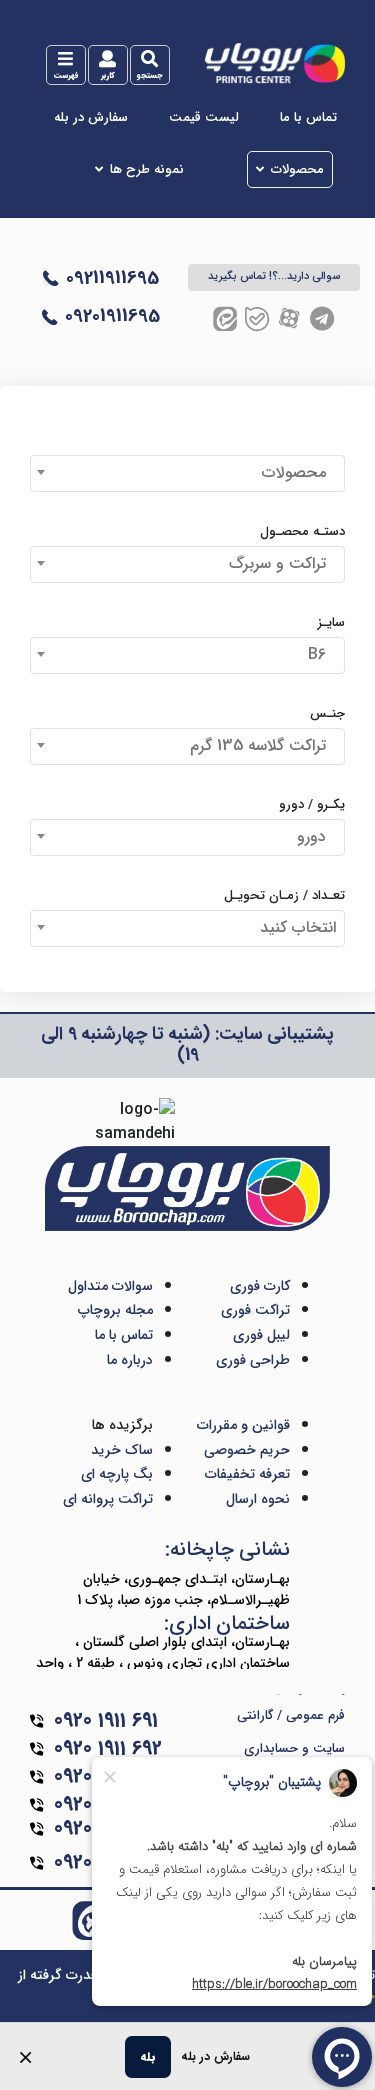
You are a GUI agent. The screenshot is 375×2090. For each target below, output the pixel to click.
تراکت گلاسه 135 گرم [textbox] (263, 745)
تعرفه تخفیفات (247, 1474)
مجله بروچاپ (115, 1310)
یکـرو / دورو (312, 805)
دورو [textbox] (316, 836)
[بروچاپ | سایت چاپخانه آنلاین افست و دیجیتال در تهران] (274, 62)
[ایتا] (225, 318)
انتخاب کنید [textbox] (298, 927)
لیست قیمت (204, 118)
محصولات (297, 170)
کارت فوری (260, 1286)
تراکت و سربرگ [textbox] (282, 563)
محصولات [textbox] (299, 472)
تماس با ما (308, 118)
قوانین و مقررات (243, 1425)
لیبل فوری (261, 1335)
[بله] (257, 318)
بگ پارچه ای (117, 1474)
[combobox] (187, 473)
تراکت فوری (255, 1310)
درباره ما (130, 1360)
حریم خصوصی (247, 1450)
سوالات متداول (110, 1286)
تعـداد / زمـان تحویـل (284, 896)
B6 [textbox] (322, 654)
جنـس (327, 714)
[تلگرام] (322, 318)
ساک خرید (122, 1450)
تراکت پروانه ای (108, 1499)
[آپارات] (289, 318)
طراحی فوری (253, 1360)
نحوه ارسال (258, 1499)
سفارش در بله (91, 118)
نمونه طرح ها (147, 170)
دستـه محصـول (302, 532)
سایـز (331, 623)
